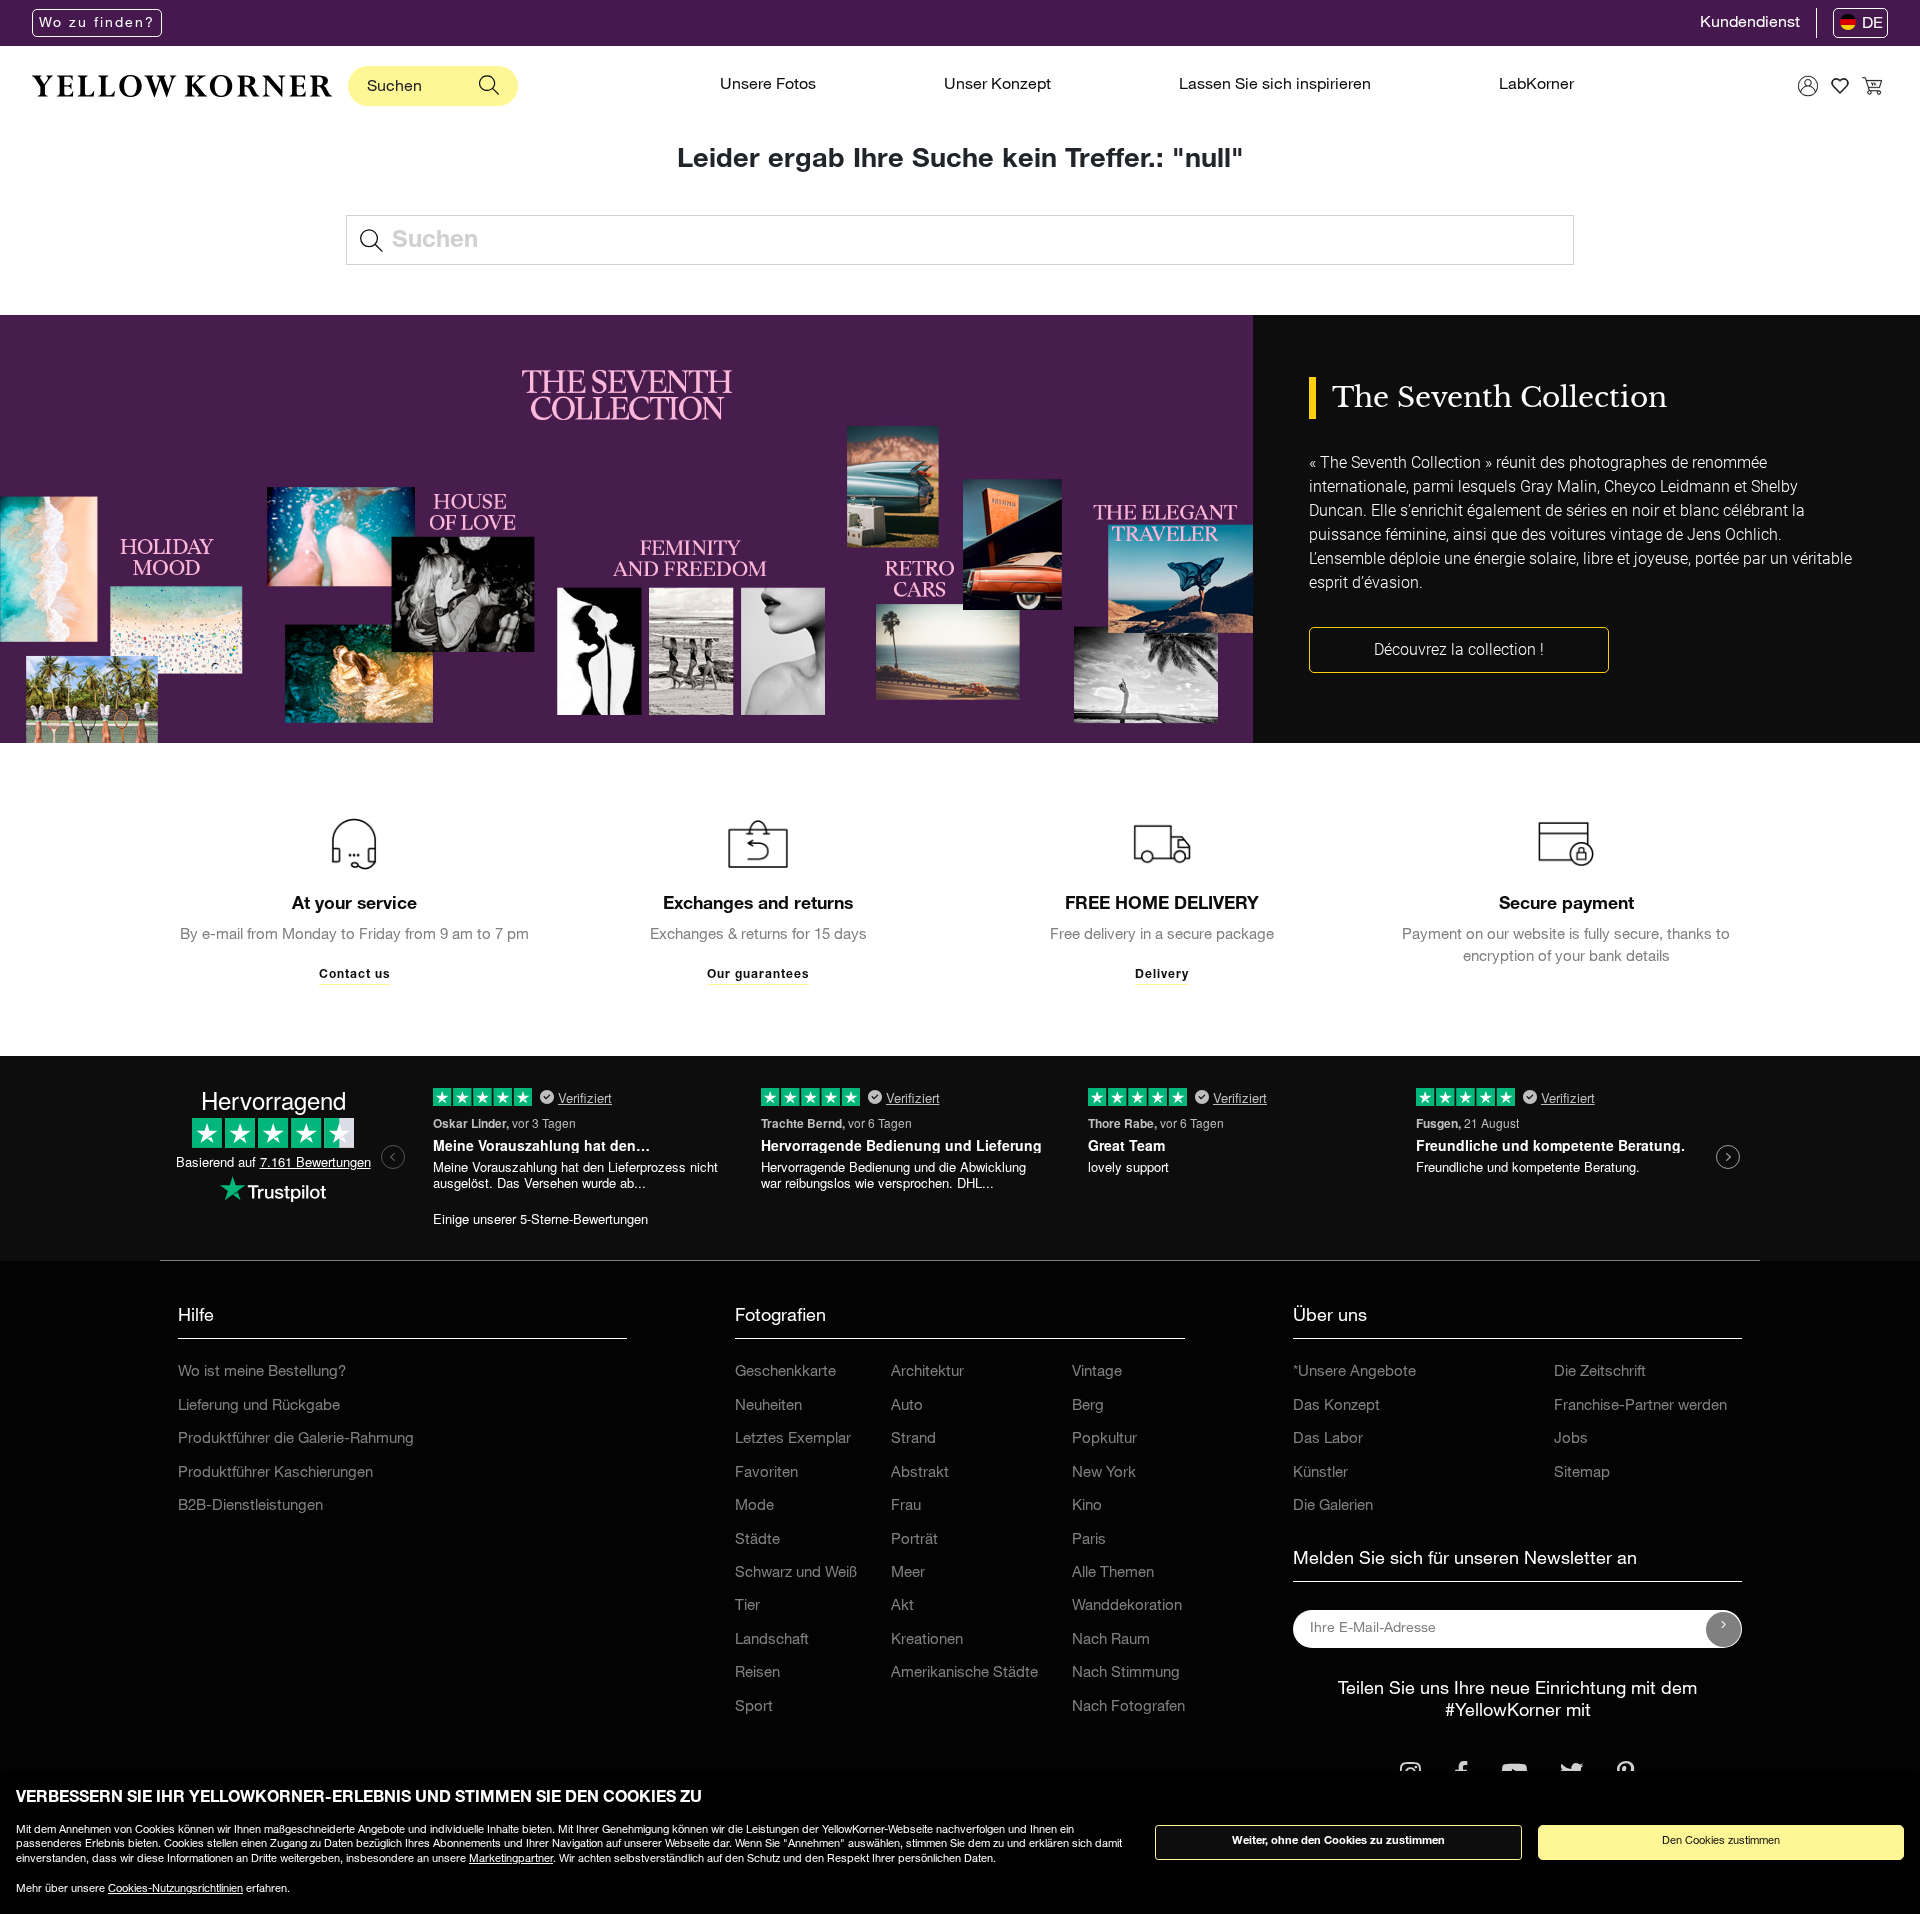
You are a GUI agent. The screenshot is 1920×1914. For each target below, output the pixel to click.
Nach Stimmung (1126, 1673)
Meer (908, 1573)
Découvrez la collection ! (1459, 649)
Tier (747, 1606)
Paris (1089, 1540)
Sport (754, 1707)
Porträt (914, 1540)
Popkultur (1104, 1439)
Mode (754, 1506)
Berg (1088, 1406)
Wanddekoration (1127, 1606)
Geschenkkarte (785, 1372)
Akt (902, 1606)
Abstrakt (920, 1473)
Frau (906, 1506)
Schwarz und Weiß (796, 1573)
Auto (907, 1406)
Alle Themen (1113, 1573)
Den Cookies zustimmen (1721, 1841)
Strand (913, 1439)
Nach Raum (1111, 1640)
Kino (1087, 1506)
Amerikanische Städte (964, 1673)
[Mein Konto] (1808, 86)
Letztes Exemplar (793, 1439)
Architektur (927, 1372)
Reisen (757, 1673)
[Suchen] (489, 86)
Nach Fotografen (1128, 1707)
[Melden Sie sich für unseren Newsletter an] (1724, 1629)
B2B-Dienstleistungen (250, 1506)
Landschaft (772, 1640)
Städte (757, 1540)
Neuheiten (768, 1406)
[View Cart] (1872, 86)
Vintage (1097, 1372)
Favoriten (766, 1473)
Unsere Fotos (768, 86)
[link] (182, 86)
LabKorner (1536, 86)
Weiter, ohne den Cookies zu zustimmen (1338, 1841)
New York (1104, 1473)
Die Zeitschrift (1600, 1372)
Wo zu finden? (97, 24)
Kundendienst (1750, 24)
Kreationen (927, 1640)
